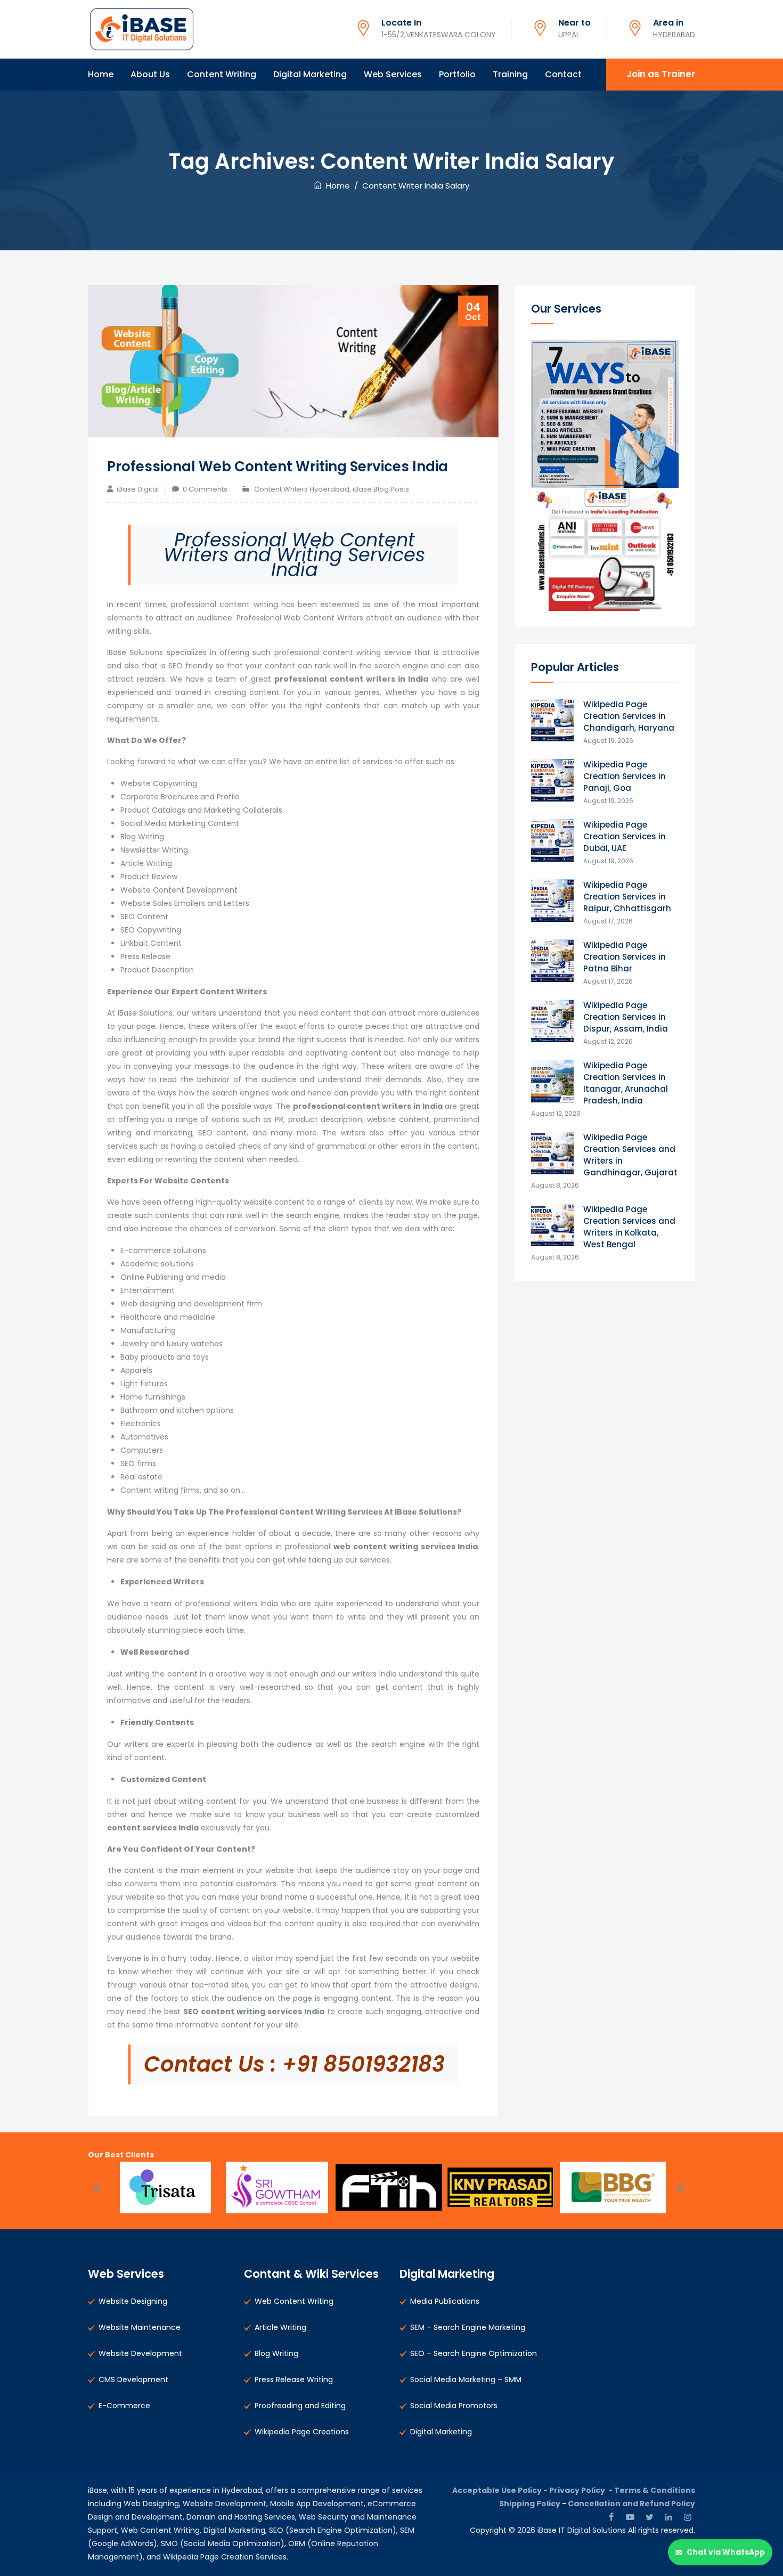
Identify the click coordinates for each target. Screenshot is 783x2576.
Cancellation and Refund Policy (631, 2504)
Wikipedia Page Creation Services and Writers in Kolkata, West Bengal (629, 1227)
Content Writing (222, 74)
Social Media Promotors (454, 2406)
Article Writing (280, 2327)
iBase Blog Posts (381, 489)
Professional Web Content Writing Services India (278, 467)
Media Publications (445, 2301)
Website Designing (133, 2301)
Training (510, 74)
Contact (563, 74)
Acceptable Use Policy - (501, 2490)
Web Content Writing (294, 2301)
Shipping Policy (530, 2504)
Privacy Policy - (582, 2490)
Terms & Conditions (655, 2490)
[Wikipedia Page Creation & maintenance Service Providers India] (141, 29)
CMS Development (133, 2379)
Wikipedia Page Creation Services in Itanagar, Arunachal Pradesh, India (626, 1083)
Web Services (393, 74)
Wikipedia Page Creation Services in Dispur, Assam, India (626, 1017)
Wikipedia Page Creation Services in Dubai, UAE (625, 836)
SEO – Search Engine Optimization (474, 2353)
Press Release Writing (294, 2379)
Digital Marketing (310, 74)
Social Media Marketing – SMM (466, 2379)
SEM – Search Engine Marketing (468, 2327)
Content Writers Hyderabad (302, 489)
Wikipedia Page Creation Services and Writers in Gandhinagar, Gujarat (630, 1155)
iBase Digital (138, 489)
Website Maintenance (140, 2327)
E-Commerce (124, 2406)
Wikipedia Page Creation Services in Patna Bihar (625, 957)
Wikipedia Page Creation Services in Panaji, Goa (625, 776)
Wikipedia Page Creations (302, 2432)
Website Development (140, 2353)
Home (101, 74)
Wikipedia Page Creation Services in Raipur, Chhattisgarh (627, 897)
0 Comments (205, 489)
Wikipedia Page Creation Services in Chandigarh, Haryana (629, 716)
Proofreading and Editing (300, 2406)
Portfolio (457, 74)
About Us (150, 74)
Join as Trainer (661, 74)
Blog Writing (276, 2353)
